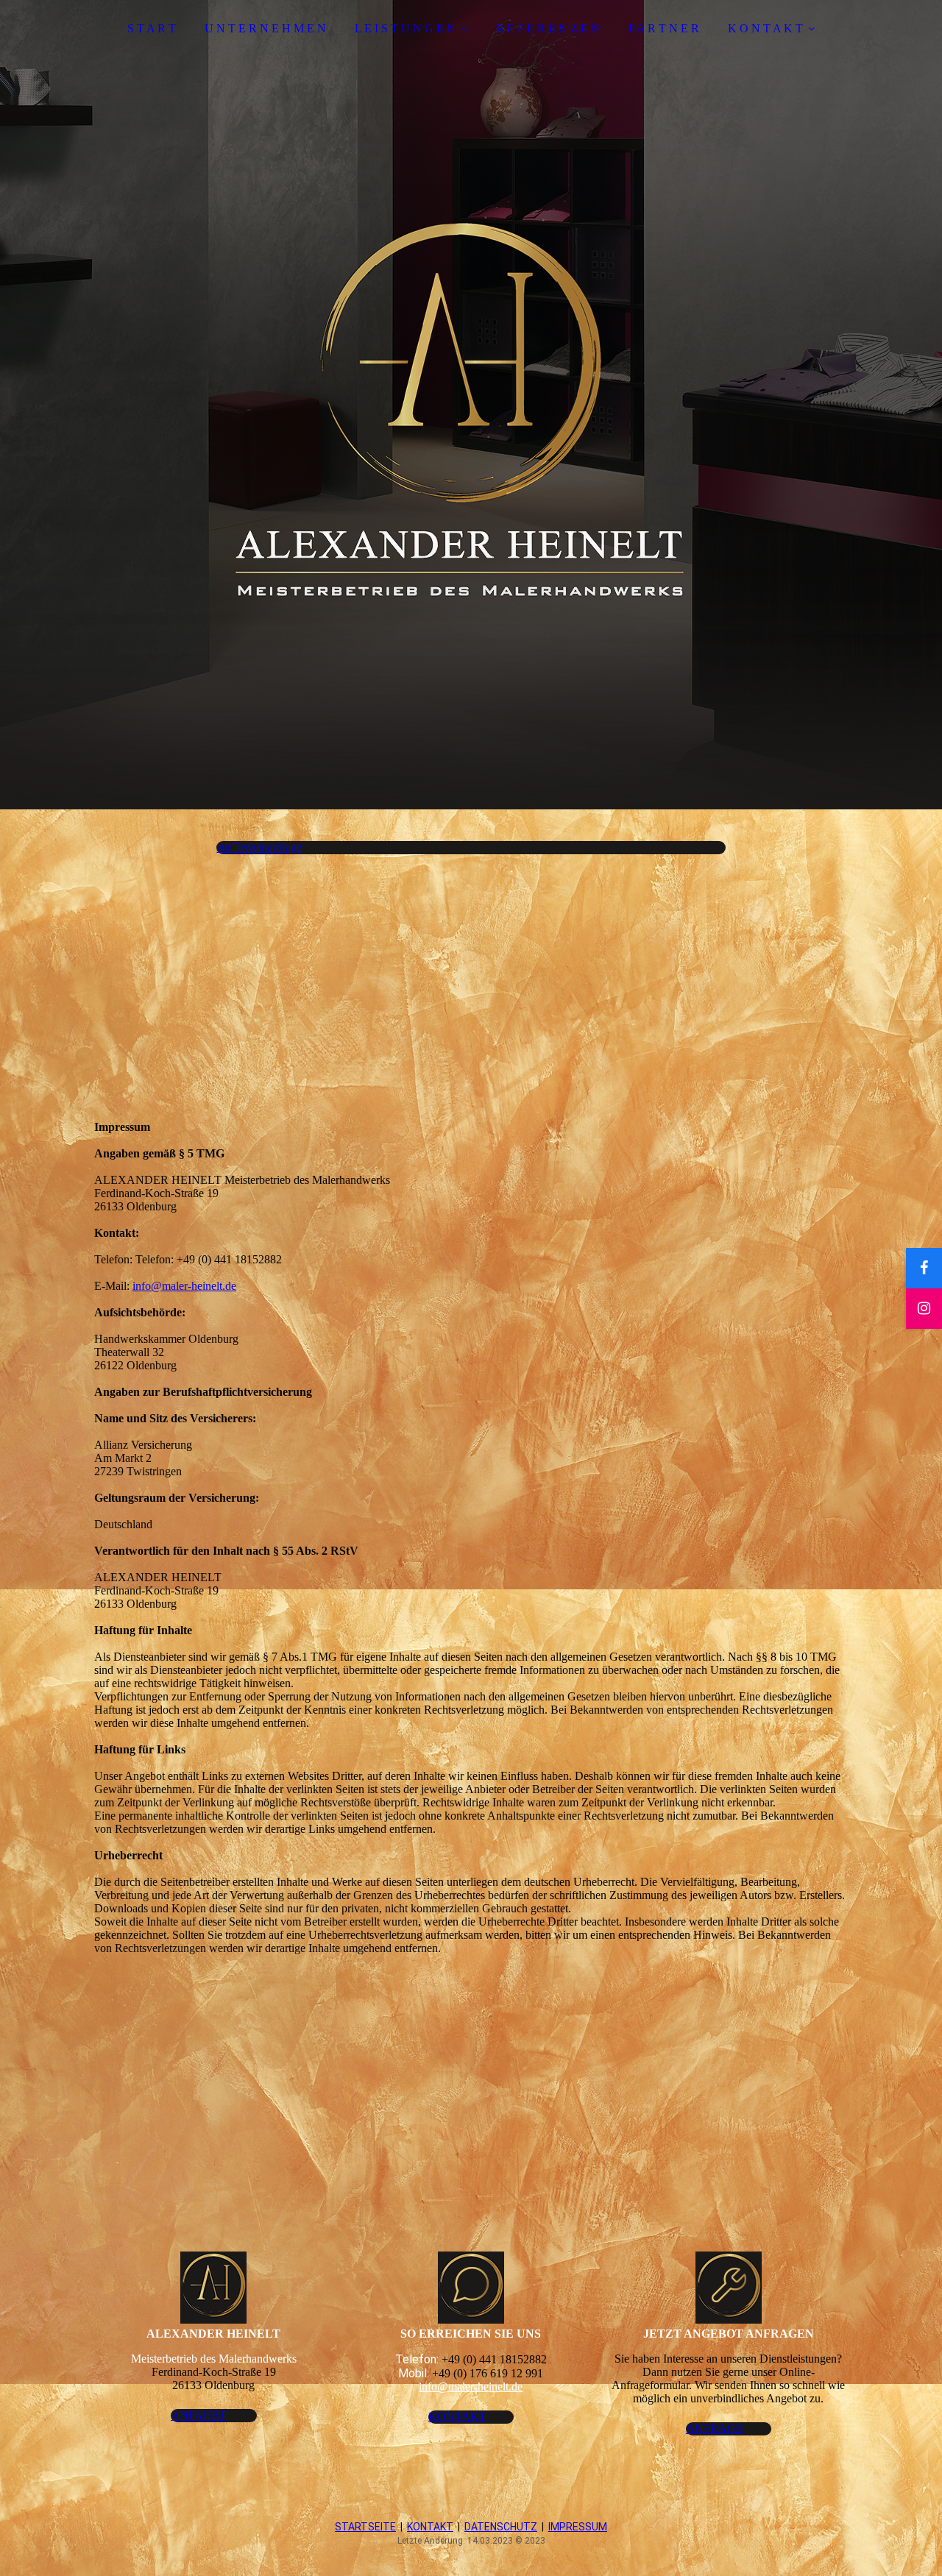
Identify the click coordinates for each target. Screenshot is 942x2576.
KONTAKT (430, 2527)
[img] (471, 405)
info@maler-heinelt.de (184, 1286)
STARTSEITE (365, 2527)
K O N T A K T (765, 28)
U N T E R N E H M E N (265, 28)
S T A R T (152, 28)
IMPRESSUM (578, 2527)
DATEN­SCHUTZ (501, 2527)
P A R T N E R (664, 28)
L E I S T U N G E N (405, 28)
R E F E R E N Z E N (548, 28)
